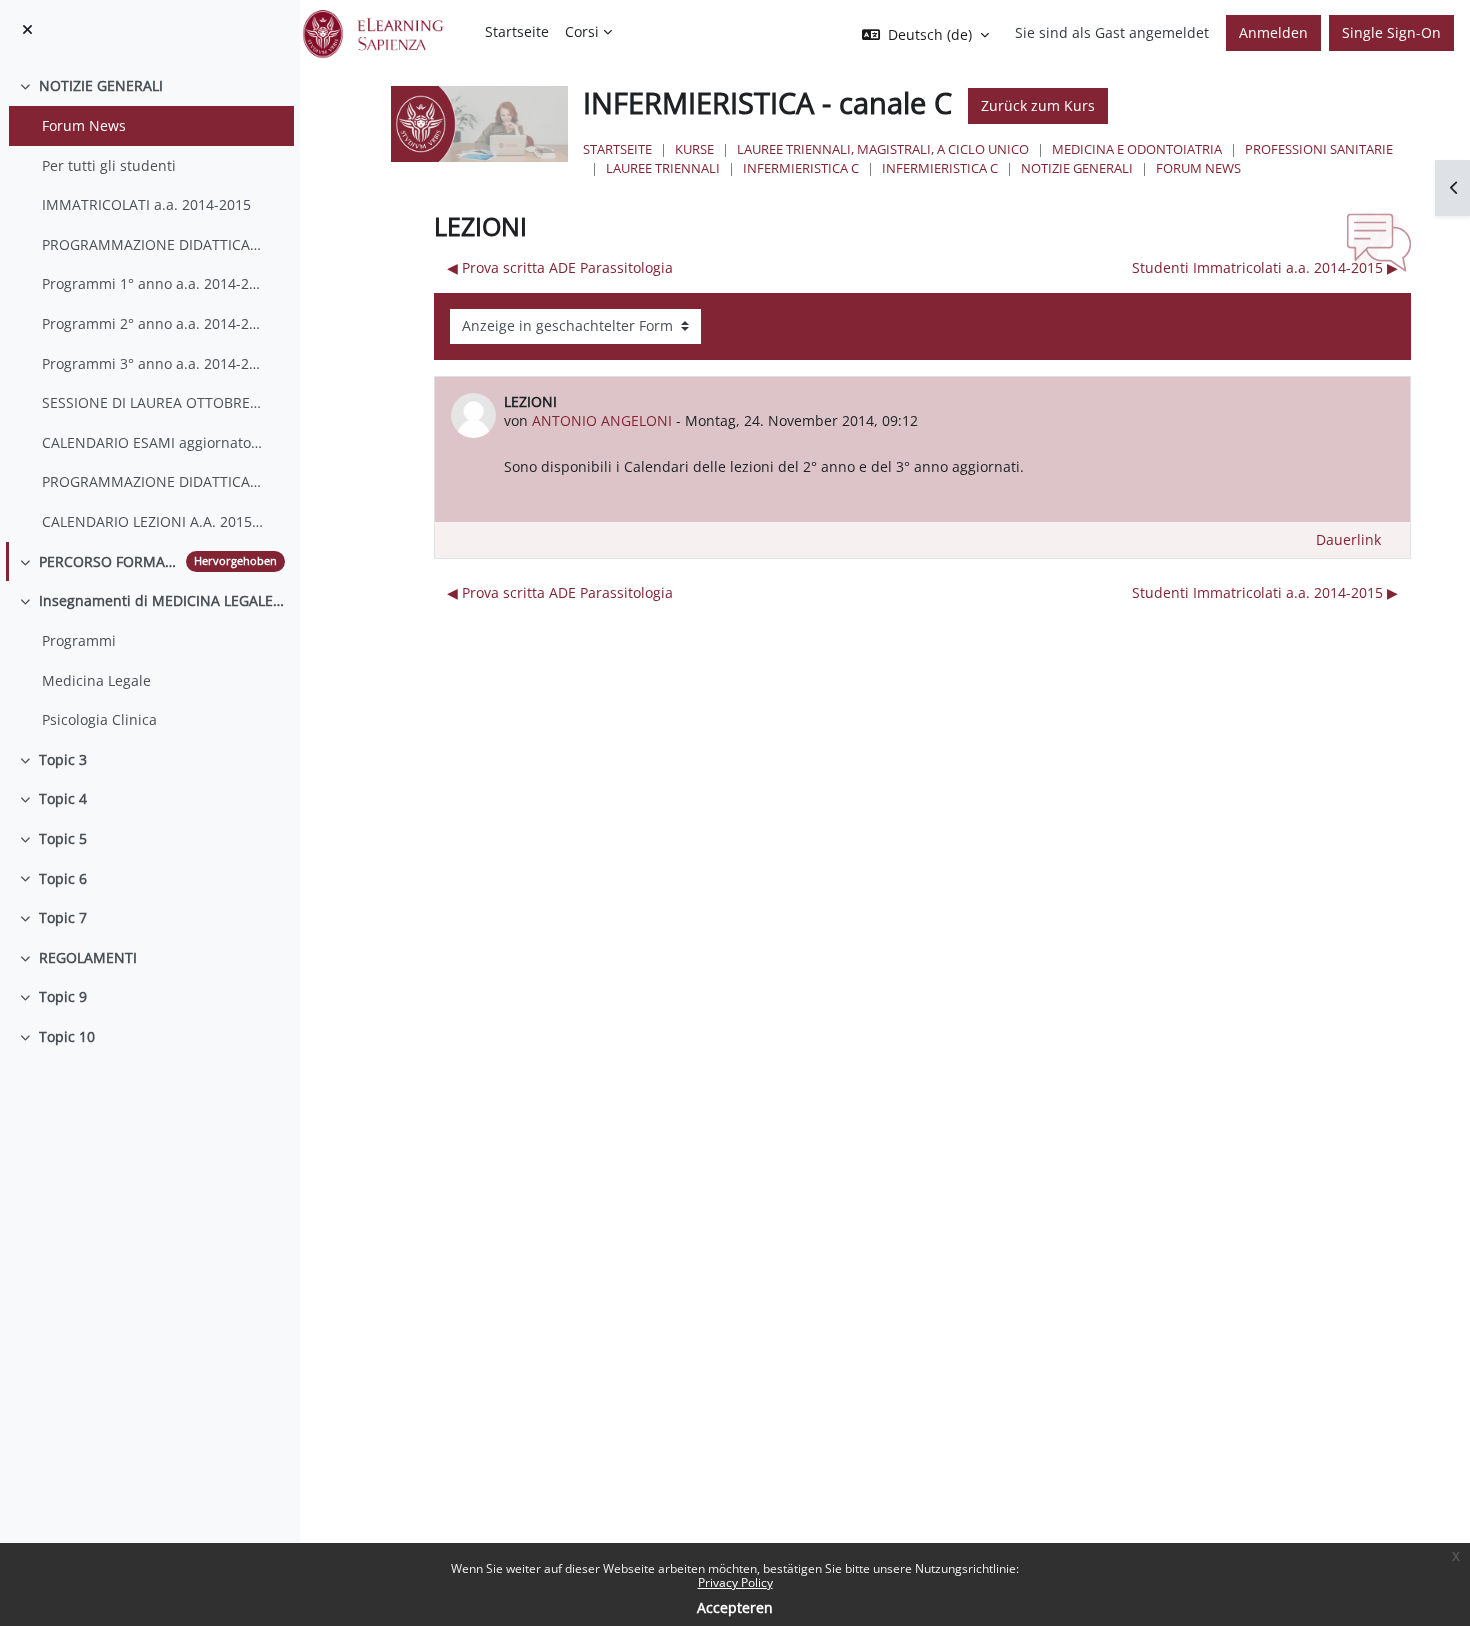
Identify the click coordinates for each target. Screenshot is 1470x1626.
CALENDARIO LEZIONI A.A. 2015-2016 (153, 521)
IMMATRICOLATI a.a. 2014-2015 (146, 204)
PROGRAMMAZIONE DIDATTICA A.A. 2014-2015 (153, 244)
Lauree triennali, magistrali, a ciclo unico (883, 149)
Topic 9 (63, 996)
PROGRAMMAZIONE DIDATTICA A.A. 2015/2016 (153, 481)
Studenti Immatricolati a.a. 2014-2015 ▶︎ (1265, 267)
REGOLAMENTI (88, 957)
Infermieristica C (801, 168)
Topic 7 (63, 917)
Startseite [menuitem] (517, 31)
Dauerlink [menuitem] (1348, 539)
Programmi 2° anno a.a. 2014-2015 (153, 323)
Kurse (694, 149)
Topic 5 (63, 838)
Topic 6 (63, 878)
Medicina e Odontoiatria (1137, 149)
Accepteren (735, 1607)
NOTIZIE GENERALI (101, 85)
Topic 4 (63, 798)
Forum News (84, 125)
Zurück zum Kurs (1038, 105)
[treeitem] (149, 303)
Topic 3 (63, 759)
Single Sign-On (1391, 32)
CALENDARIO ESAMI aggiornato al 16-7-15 (153, 442)
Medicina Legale (96, 680)
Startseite (617, 149)
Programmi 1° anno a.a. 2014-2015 (153, 283)
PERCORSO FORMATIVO (108, 561)
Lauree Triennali (663, 168)
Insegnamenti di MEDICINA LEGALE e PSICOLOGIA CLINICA (162, 600)
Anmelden (1273, 32)
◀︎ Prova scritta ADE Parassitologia (560, 267)
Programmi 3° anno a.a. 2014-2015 (153, 363)
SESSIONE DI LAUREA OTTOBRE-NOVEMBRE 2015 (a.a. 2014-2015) (153, 402)
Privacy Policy (735, 1582)
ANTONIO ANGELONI (602, 420)
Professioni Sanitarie (1319, 149)
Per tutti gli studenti (109, 165)
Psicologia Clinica (99, 719)
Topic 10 (67, 1036)
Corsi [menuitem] (582, 31)
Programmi (79, 640)
